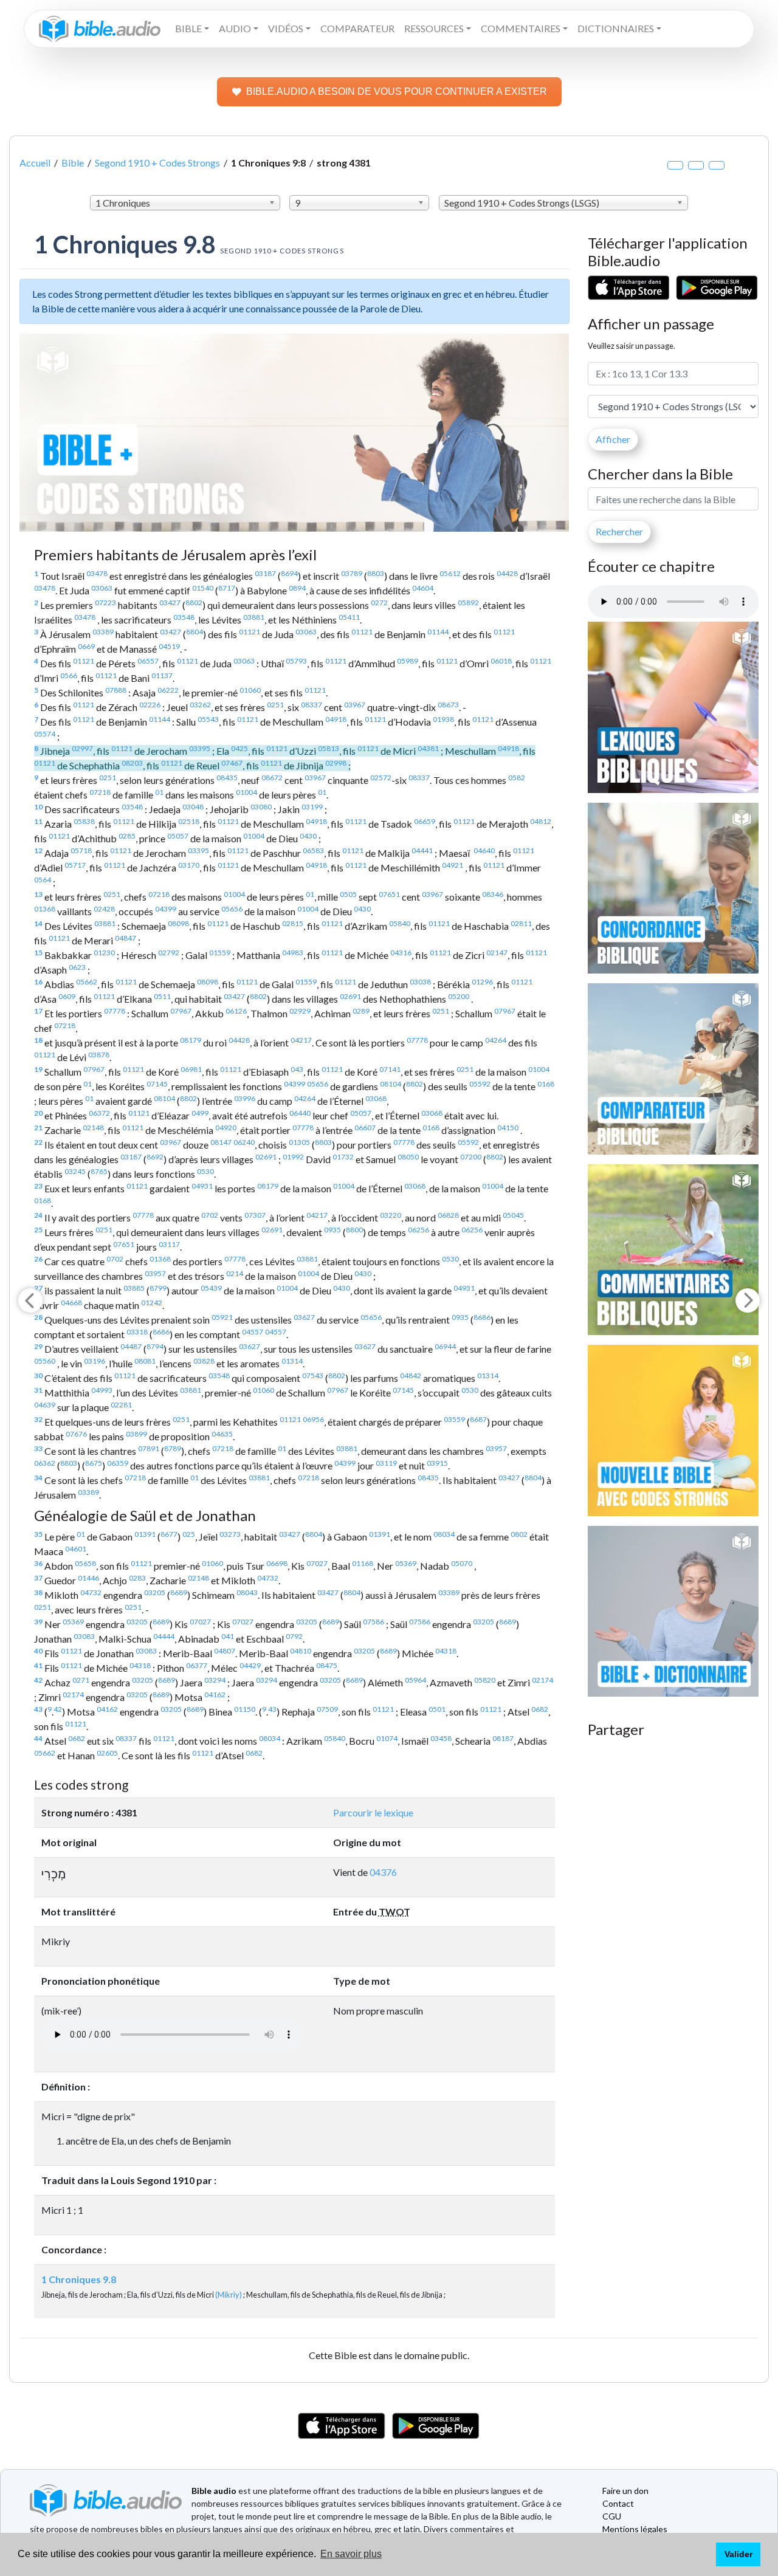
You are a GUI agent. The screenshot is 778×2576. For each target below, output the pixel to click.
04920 (226, 1128)
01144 (438, 632)
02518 (189, 821)
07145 (157, 1084)
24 (38, 1215)
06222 (168, 690)
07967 (181, 1011)
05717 (75, 865)
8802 (194, 603)
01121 (250, 632)
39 (38, 1622)
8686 (482, 1317)
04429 (250, 1665)
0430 (308, 836)
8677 (169, 1534)
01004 (246, 792)
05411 (349, 617)
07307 (255, 1215)
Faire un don (625, 2491)
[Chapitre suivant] (748, 1300)
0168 (546, 1084)
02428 (104, 909)
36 (38, 1563)
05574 (45, 734)
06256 (418, 1230)
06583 (313, 850)
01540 (203, 588)
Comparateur (357, 28)
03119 (386, 1463)
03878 (99, 1055)
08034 (444, 1534)
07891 (149, 1448)
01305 (299, 1142)
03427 (170, 603)
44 (38, 1738)
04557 (253, 1332)
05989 (408, 661)
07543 (313, 1376)
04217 (301, 1040)
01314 (292, 1361)
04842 (411, 1376)
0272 (379, 603)
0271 (81, 1680)
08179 (191, 1040)
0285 (127, 836)
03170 (189, 865)
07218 (100, 792)
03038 (420, 982)
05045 (513, 1215)
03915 (437, 1463)
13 (38, 894)
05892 (468, 603)
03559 (454, 1419)
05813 (329, 748)
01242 (152, 1303)
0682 (540, 1709)
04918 (336, 719)
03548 (184, 617)
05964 (415, 1680)
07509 (327, 1709)
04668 (71, 1303)
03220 (391, 1215)
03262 (200, 705)
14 (38, 923)
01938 (443, 719)
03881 (254, 617)
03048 (193, 807)
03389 (103, 632)
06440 (300, 1113)
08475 (327, 1665)
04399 (166, 909)
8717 (227, 588)
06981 (191, 1069)
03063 (102, 588)
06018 (501, 661)
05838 (84, 821)
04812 (541, 821)
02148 (93, 1128)
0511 (162, 996)
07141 (390, 1069)
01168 (363, 1563)
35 (38, 1534)
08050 (408, 1157)
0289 (361, 1011)
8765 (99, 1171)
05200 (459, 996)
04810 (301, 1651)
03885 (134, 1288)
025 (189, 1534)
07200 (471, 1157)
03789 (352, 573)
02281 (121, 1405)
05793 (296, 661)
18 (38, 1040)
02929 (300, 1011)
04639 (45, 1405)
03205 (155, 1592)
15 (38, 953)
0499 (200, 1113)
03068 (376, 1098)
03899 (136, 1434)
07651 (389, 894)
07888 (116, 690)
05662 (87, 982)
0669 (86, 646)
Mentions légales (635, 2529)
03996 (245, 1098)
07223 (105, 603)
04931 (202, 1186)
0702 (210, 1215)
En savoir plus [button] (351, 2554)
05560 (45, 1361)
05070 (462, 1563)
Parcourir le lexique (373, 1812)
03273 (230, 1534)
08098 (178, 923)
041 (228, 1636)
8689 (179, 1592)
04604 (423, 588)
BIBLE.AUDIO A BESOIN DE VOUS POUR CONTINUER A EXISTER (397, 91)
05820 (485, 1680)
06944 (445, 1346)
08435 (227, 778)
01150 (245, 1709)
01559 (220, 953)
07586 (374, 1622)
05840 (400, 923)
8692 (155, 1157)
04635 (222, 1434)
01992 (293, 1157)
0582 (517, 778)
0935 (332, 1230)
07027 (317, 1563)
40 (38, 1651)
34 (38, 1478)
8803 (376, 573)
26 (38, 1259)
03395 (200, 748)
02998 (336, 763)
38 (38, 1592)
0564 (43, 880)
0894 (297, 588)
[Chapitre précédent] (30, 1300)
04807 (225, 1651)
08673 (448, 705)
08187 (503, 1738)
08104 (391, 1084)
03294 (215, 1680)
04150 (508, 1128)
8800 (354, 1230)
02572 (381, 778)
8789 (173, 1448)
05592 (480, 1084)
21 (38, 1128)
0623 (77, 967)
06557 (148, 661)
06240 (244, 1142)
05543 (208, 719)
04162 (215, 1695)
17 (38, 1011)
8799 (158, 1288)
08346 (493, 894)
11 (38, 821)
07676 (76, 1434)
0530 (205, 1171)
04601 (76, 1549)
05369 (406, 1563)
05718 (81, 850)
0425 (239, 748)
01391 (145, 1534)
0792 (294, 1636)
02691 (350, 996)
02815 (293, 923)
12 (38, 850)
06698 (277, 1563)
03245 (75, 1171)
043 (297, 1069)
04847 (126, 938)
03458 (441, 1738)
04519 (169, 646)
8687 (478, 1419)
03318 (137, 1332)
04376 (383, 1872)
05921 (222, 1317)
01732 (343, 1157)
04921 (453, 865)
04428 (507, 573)
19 (38, 1069)
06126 (236, 1011)
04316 (401, 953)
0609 (67, 996)
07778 (115, 1011)
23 (38, 1186)
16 (38, 982)
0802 (519, 1534)
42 (38, 1680)
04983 (293, 953)
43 (38, 1709)
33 (38, 1448)
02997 (82, 748)
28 (38, 1317)
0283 (137, 1578)
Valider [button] (738, 2554)
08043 (247, 1592)
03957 (155, 1273)
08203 (132, 763)
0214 (235, 1273)
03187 (265, 573)
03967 (355, 705)
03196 (95, 1361)
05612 (450, 573)
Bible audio (214, 2491)
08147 (221, 1142)
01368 (45, 909)
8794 (155, 1346)
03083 (84, 1636)
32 (38, 1419)
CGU (612, 2516)
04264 (496, 1040)
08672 (272, 778)
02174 (542, 1680)
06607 (365, 1128)
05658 (85, 1563)
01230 (104, 953)
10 (38, 807)
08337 (312, 705)
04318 (446, 1651)
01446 (88, 1578)
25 (38, 1230)
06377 (197, 1665)
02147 (497, 953)
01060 (250, 690)
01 (159, 792)
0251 (275, 705)
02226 (150, 705)
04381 (428, 748)
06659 (425, 821)
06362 (45, 1463)
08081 (145, 1361)
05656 (232, 909)
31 (38, 1390)
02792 (169, 953)
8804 (194, 632)
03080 (261, 807)
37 (38, 1578)
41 (38, 1665)
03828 (204, 1361)
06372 (99, 1113)
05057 (178, 836)
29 (38, 1346)
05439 (211, 1288)
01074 (387, 1738)
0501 (437, 1709)
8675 (94, 1463)
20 (38, 1113)
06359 (118, 1463)
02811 (521, 923)
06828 (448, 1215)
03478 (97, 573)
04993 (102, 1390)
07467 (232, 763)
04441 (422, 850)
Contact (618, 2503)
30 (38, 1376)
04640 (484, 850)
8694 (289, 573)
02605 (107, 1753)
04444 (164, 1636)
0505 (348, 894)
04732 (268, 1578)
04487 (131, 1346)
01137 (162, 675)
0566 (69, 675)
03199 (312, 807)
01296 (482, 982)
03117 (169, 1244)
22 (38, 1142)
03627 (304, 1317)
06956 (313, 1419)
